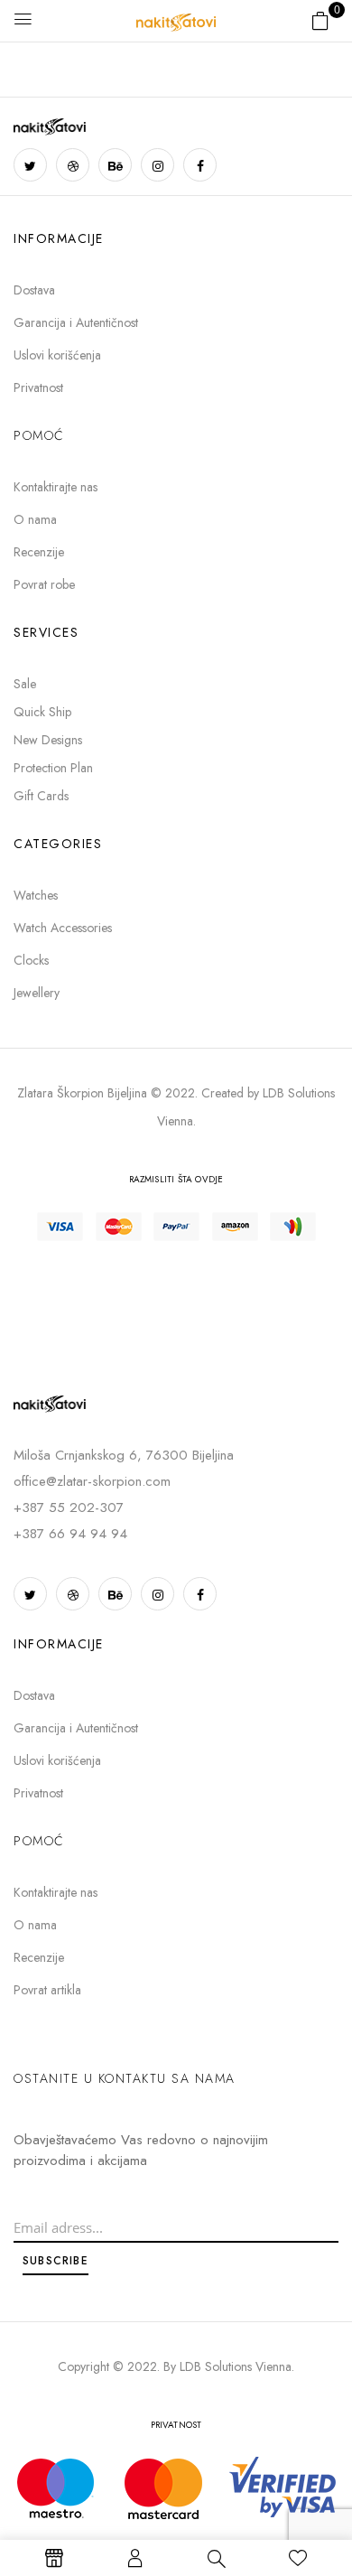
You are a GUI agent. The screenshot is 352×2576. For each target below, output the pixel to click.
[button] (320, 20)
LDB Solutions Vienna (236, 2366)
